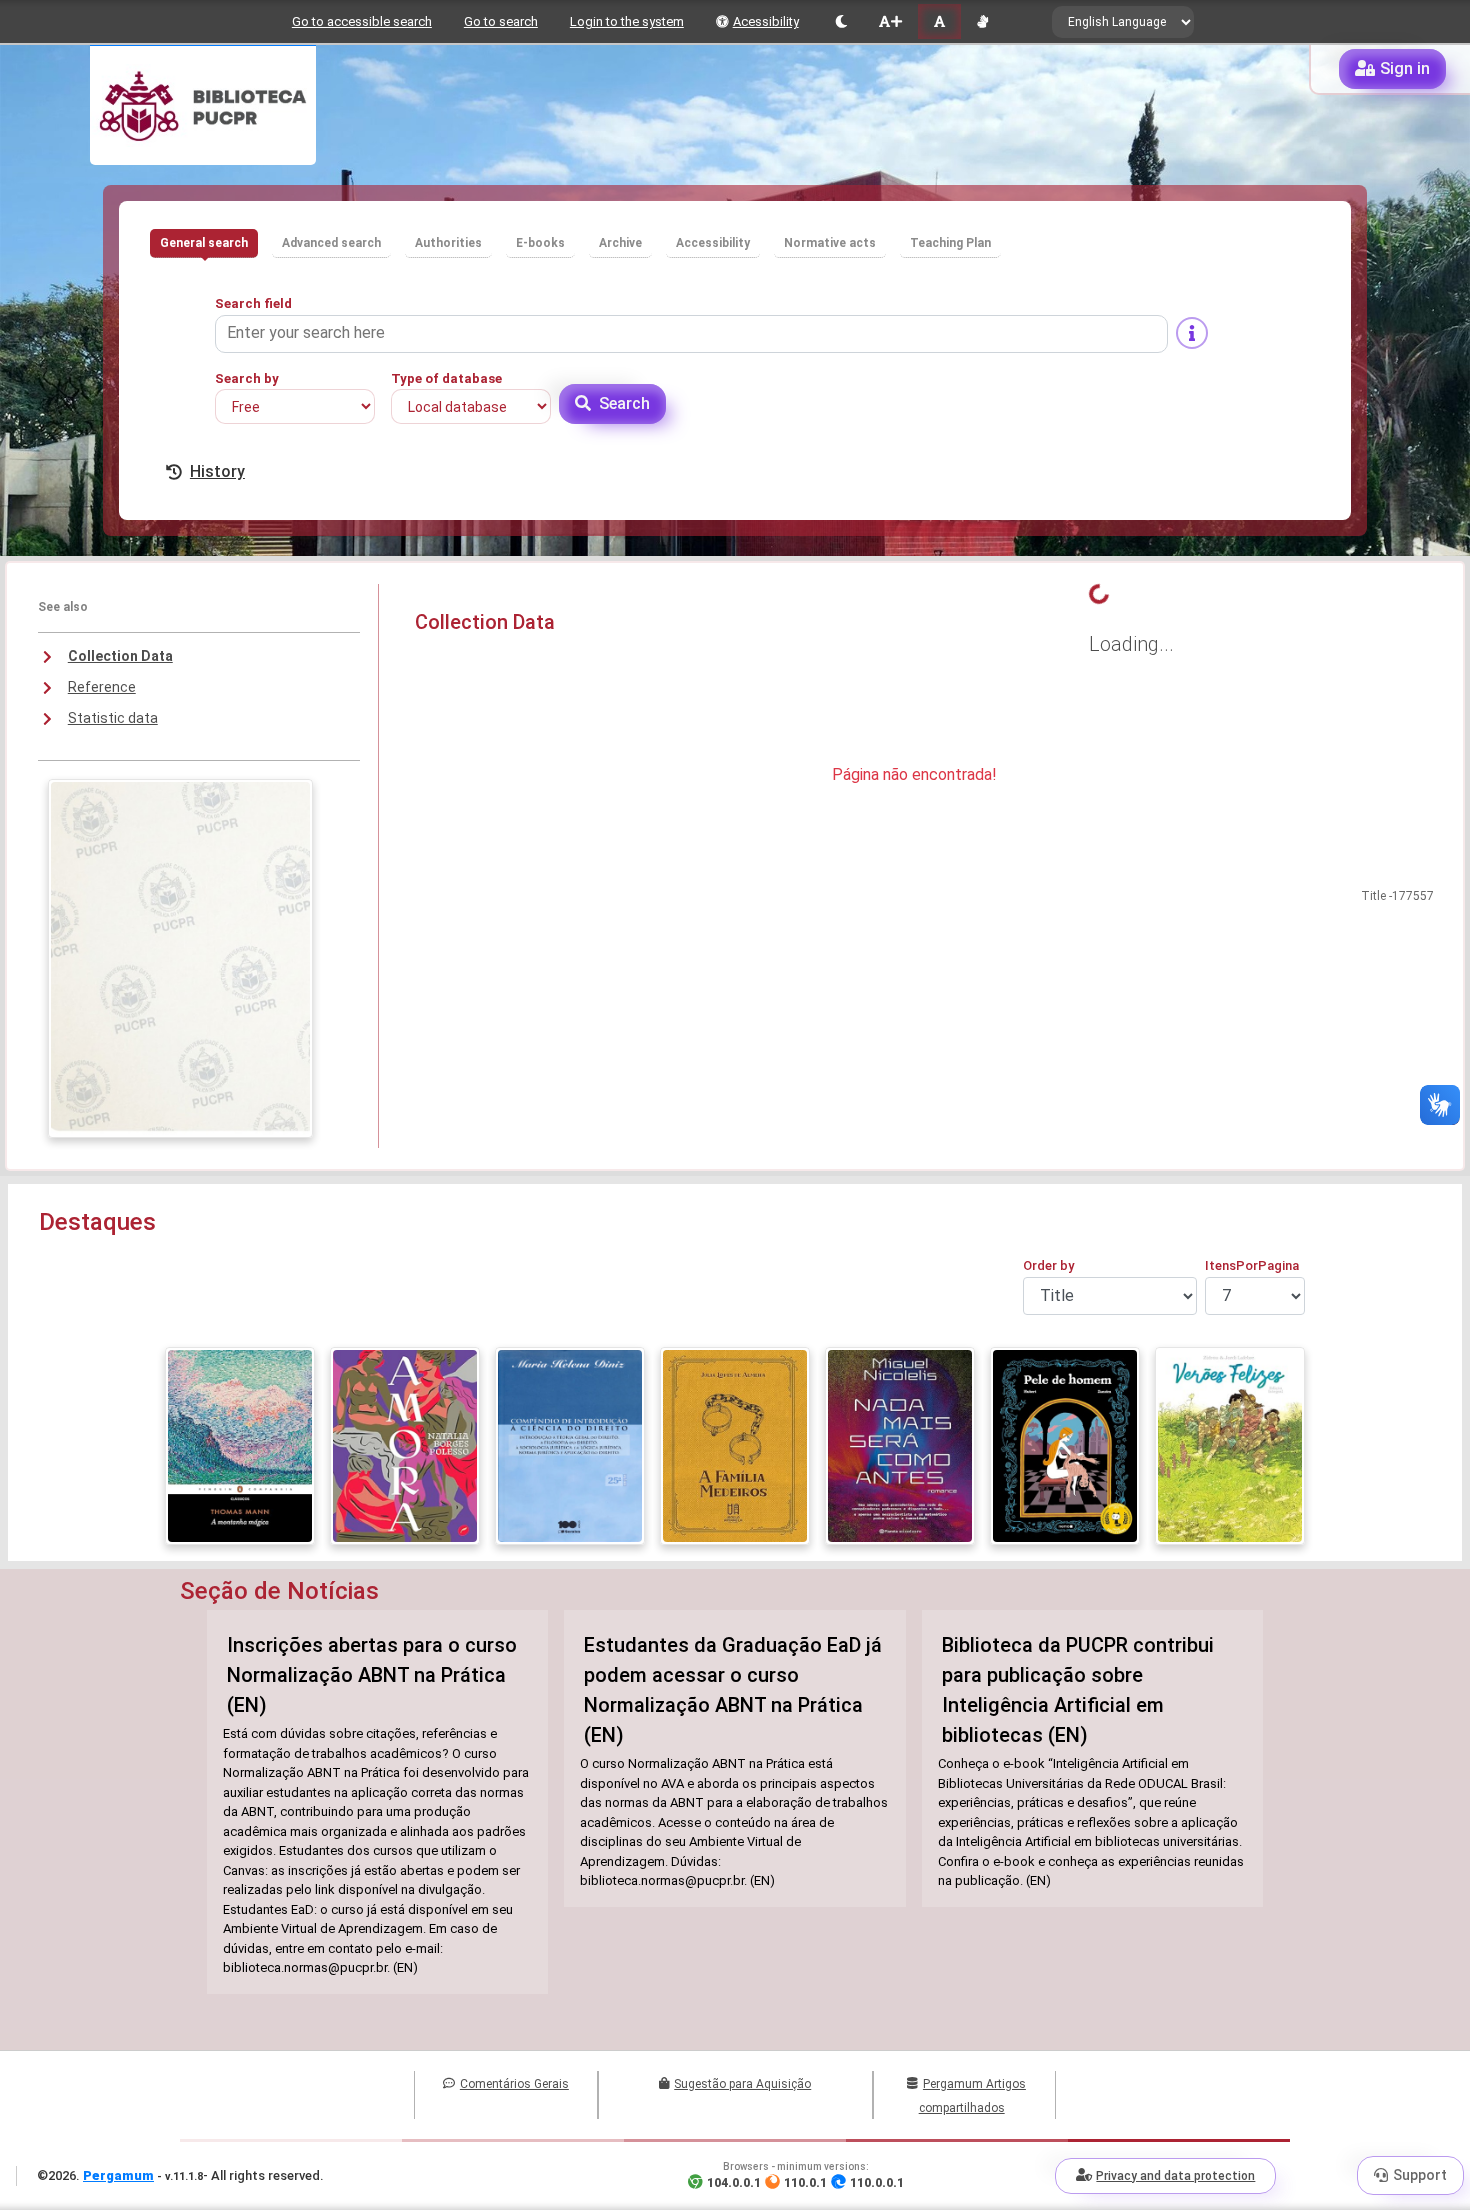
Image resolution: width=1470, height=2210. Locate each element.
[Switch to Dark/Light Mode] (841, 21)
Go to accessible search (362, 21)
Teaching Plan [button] (950, 243)
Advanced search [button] (331, 243)
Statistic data (113, 718)
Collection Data (120, 656)
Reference (102, 687)
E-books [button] (540, 243)
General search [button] (204, 243)
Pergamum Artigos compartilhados (972, 2096)
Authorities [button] (448, 243)
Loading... (1131, 644)
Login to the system (627, 21)
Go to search (501, 21)
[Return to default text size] (939, 21)
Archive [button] (620, 243)
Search (624, 403)
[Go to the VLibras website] (982, 21)
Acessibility (766, 21)
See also (63, 607)
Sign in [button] (1405, 68)
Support (1420, 2175)
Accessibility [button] (713, 243)
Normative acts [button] (830, 243)
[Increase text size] (890, 21)
